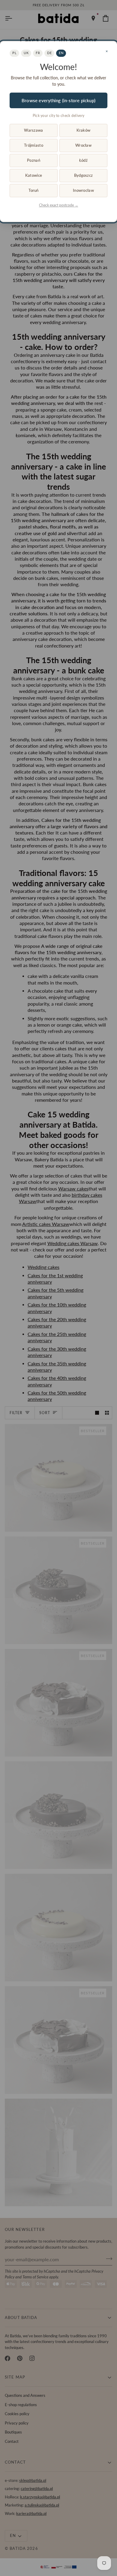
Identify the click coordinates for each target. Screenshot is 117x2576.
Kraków (84, 130)
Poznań (34, 160)
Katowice (34, 175)
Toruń (33, 190)
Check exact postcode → (59, 205)
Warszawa (33, 130)
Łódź (83, 160)
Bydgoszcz (83, 175)
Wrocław (83, 145)
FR (38, 53)
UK (26, 53)
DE (49, 53)
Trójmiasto (34, 145)
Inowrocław (83, 190)
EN (61, 53)
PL (14, 53)
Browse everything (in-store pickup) (58, 100)
